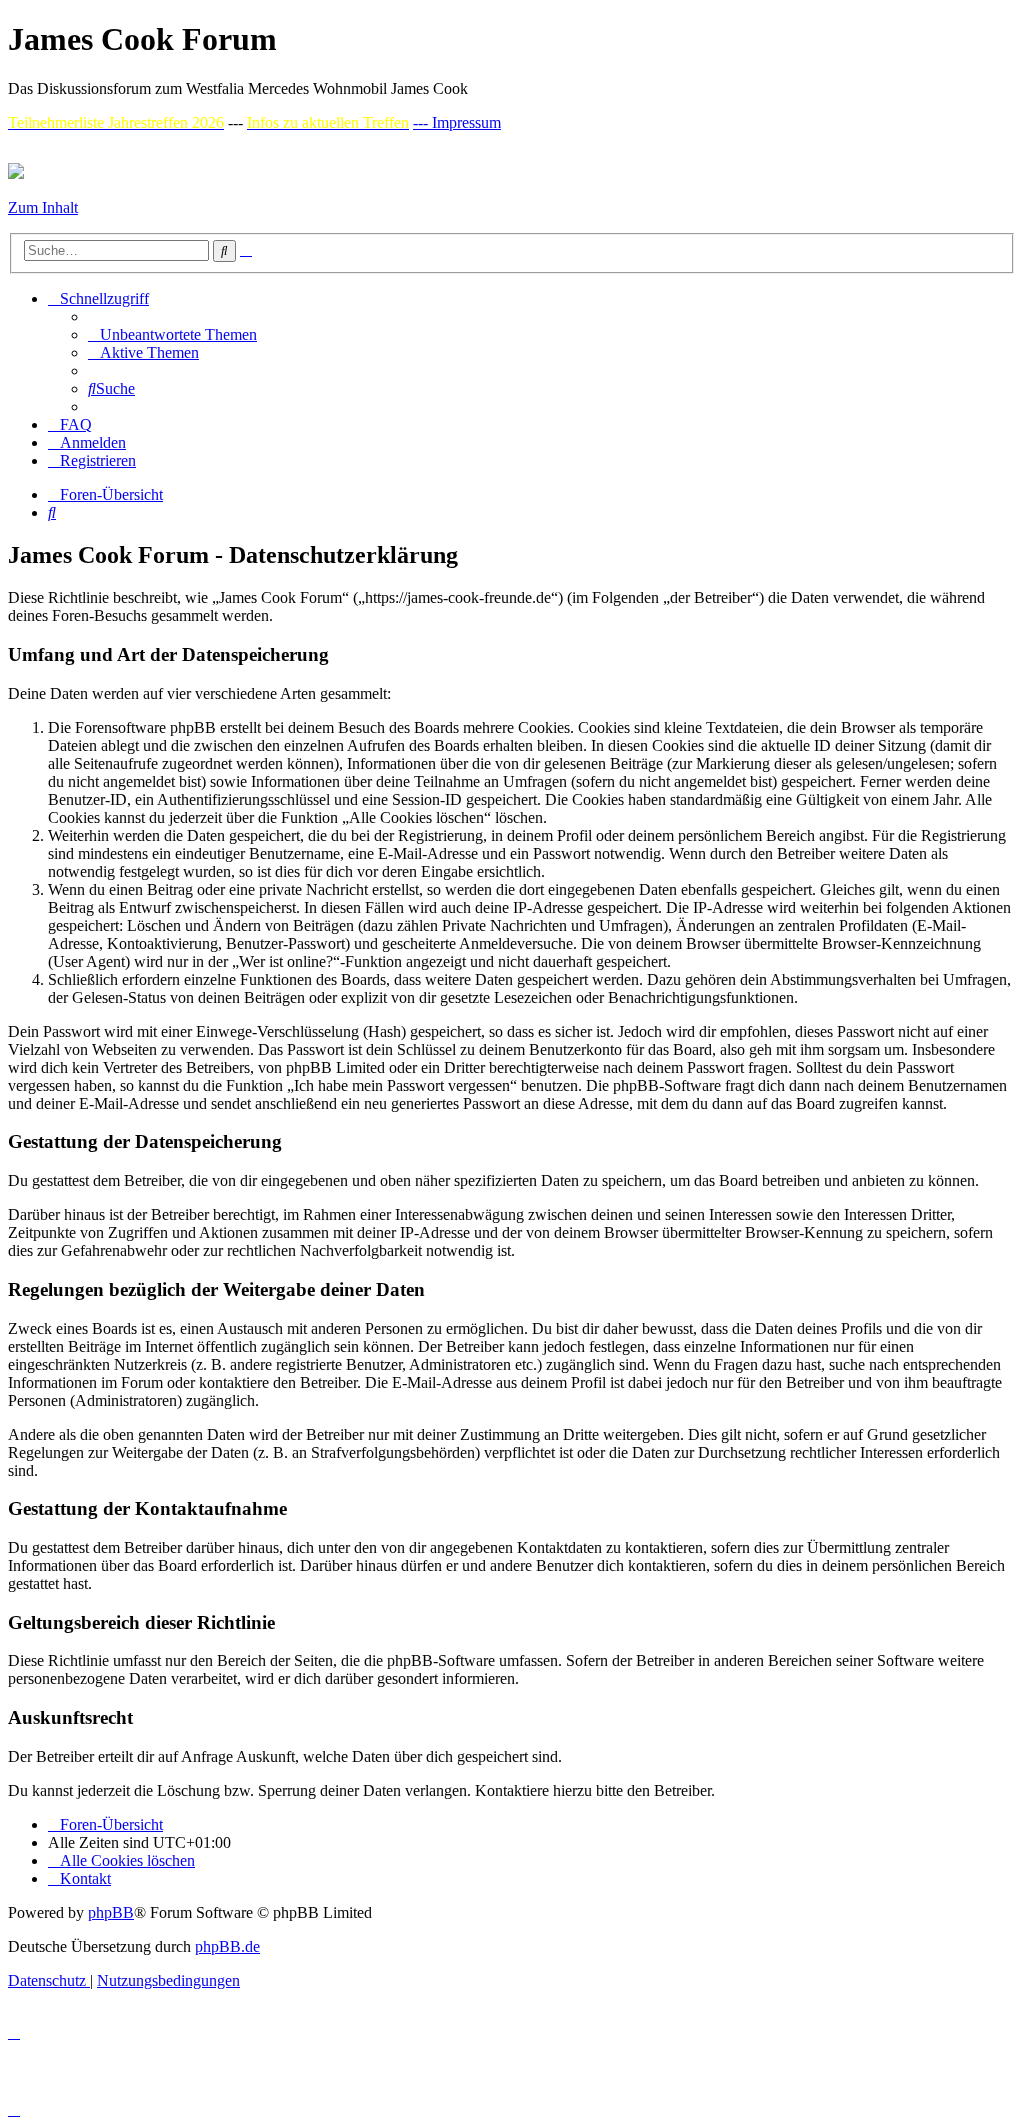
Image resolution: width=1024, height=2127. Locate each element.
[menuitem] (172, 334)
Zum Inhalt (43, 207)
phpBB (111, 1912)
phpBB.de (227, 1946)
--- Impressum (457, 122)
